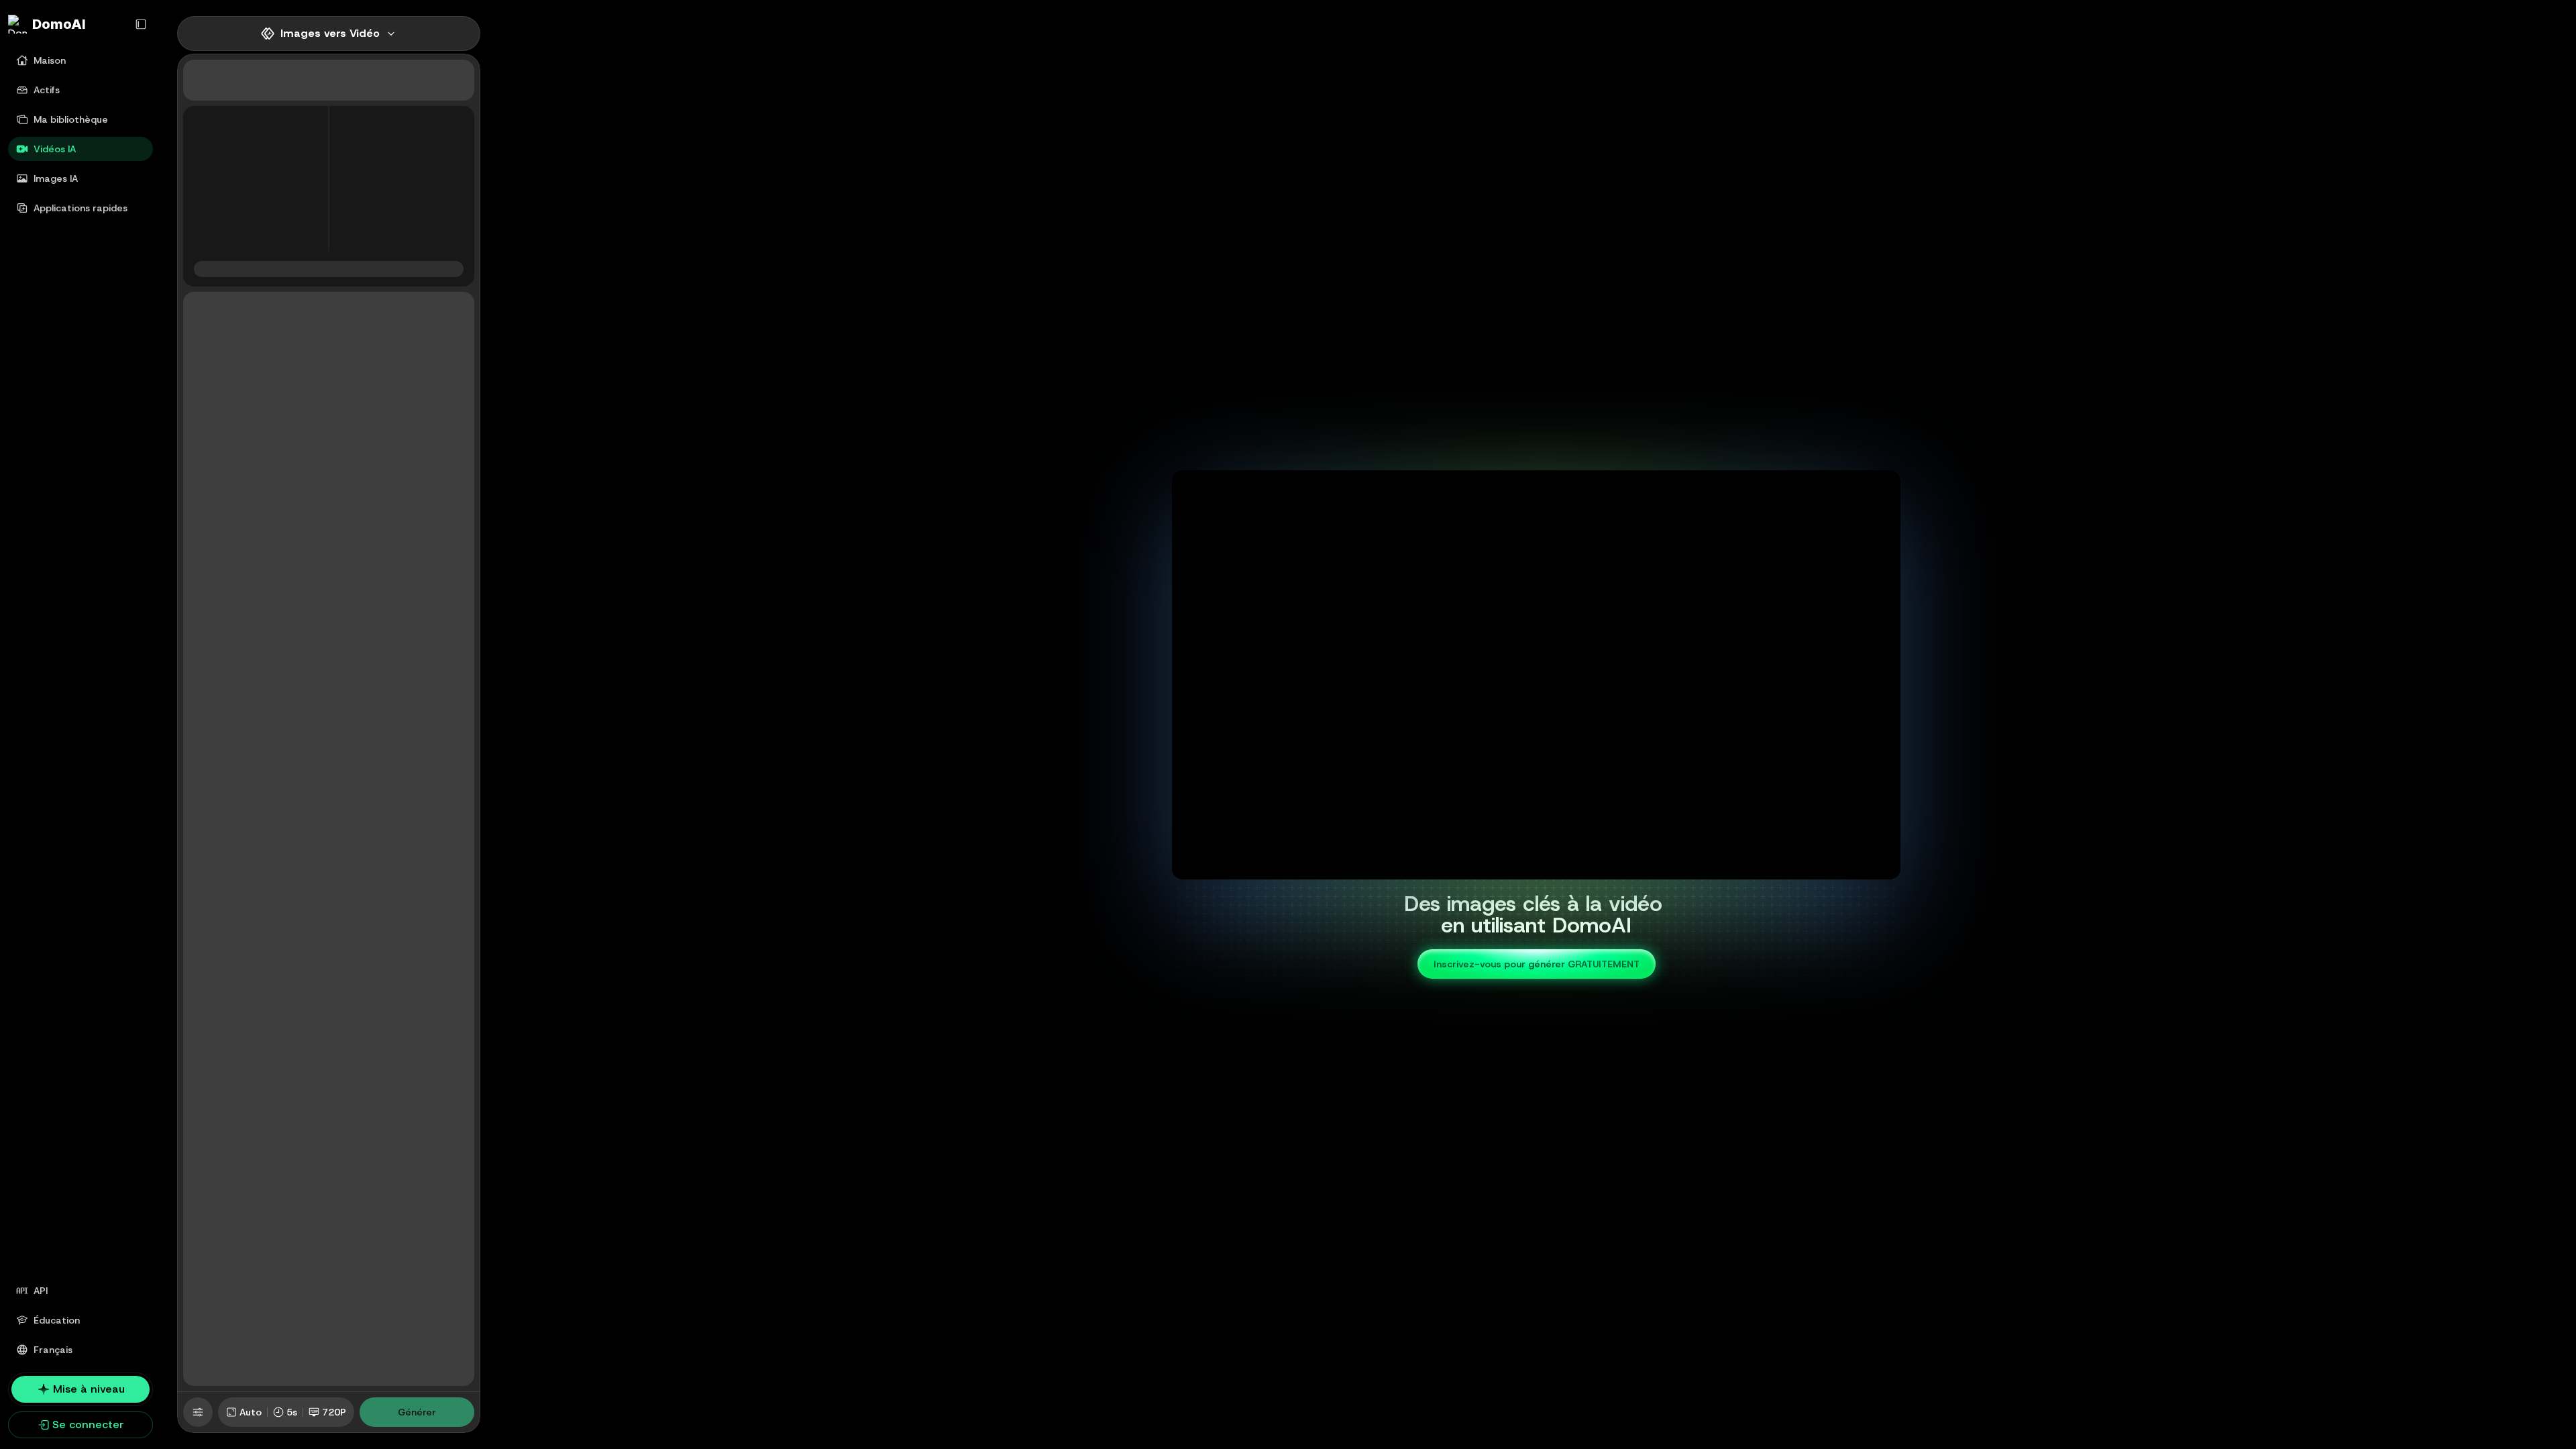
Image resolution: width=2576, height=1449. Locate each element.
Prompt (209, 313)
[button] (300, 117)
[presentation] (256, 179)
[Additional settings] (198, 1412)
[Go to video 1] (1528, 868)
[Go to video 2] (1545, 868)
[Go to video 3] (1553, 868)
